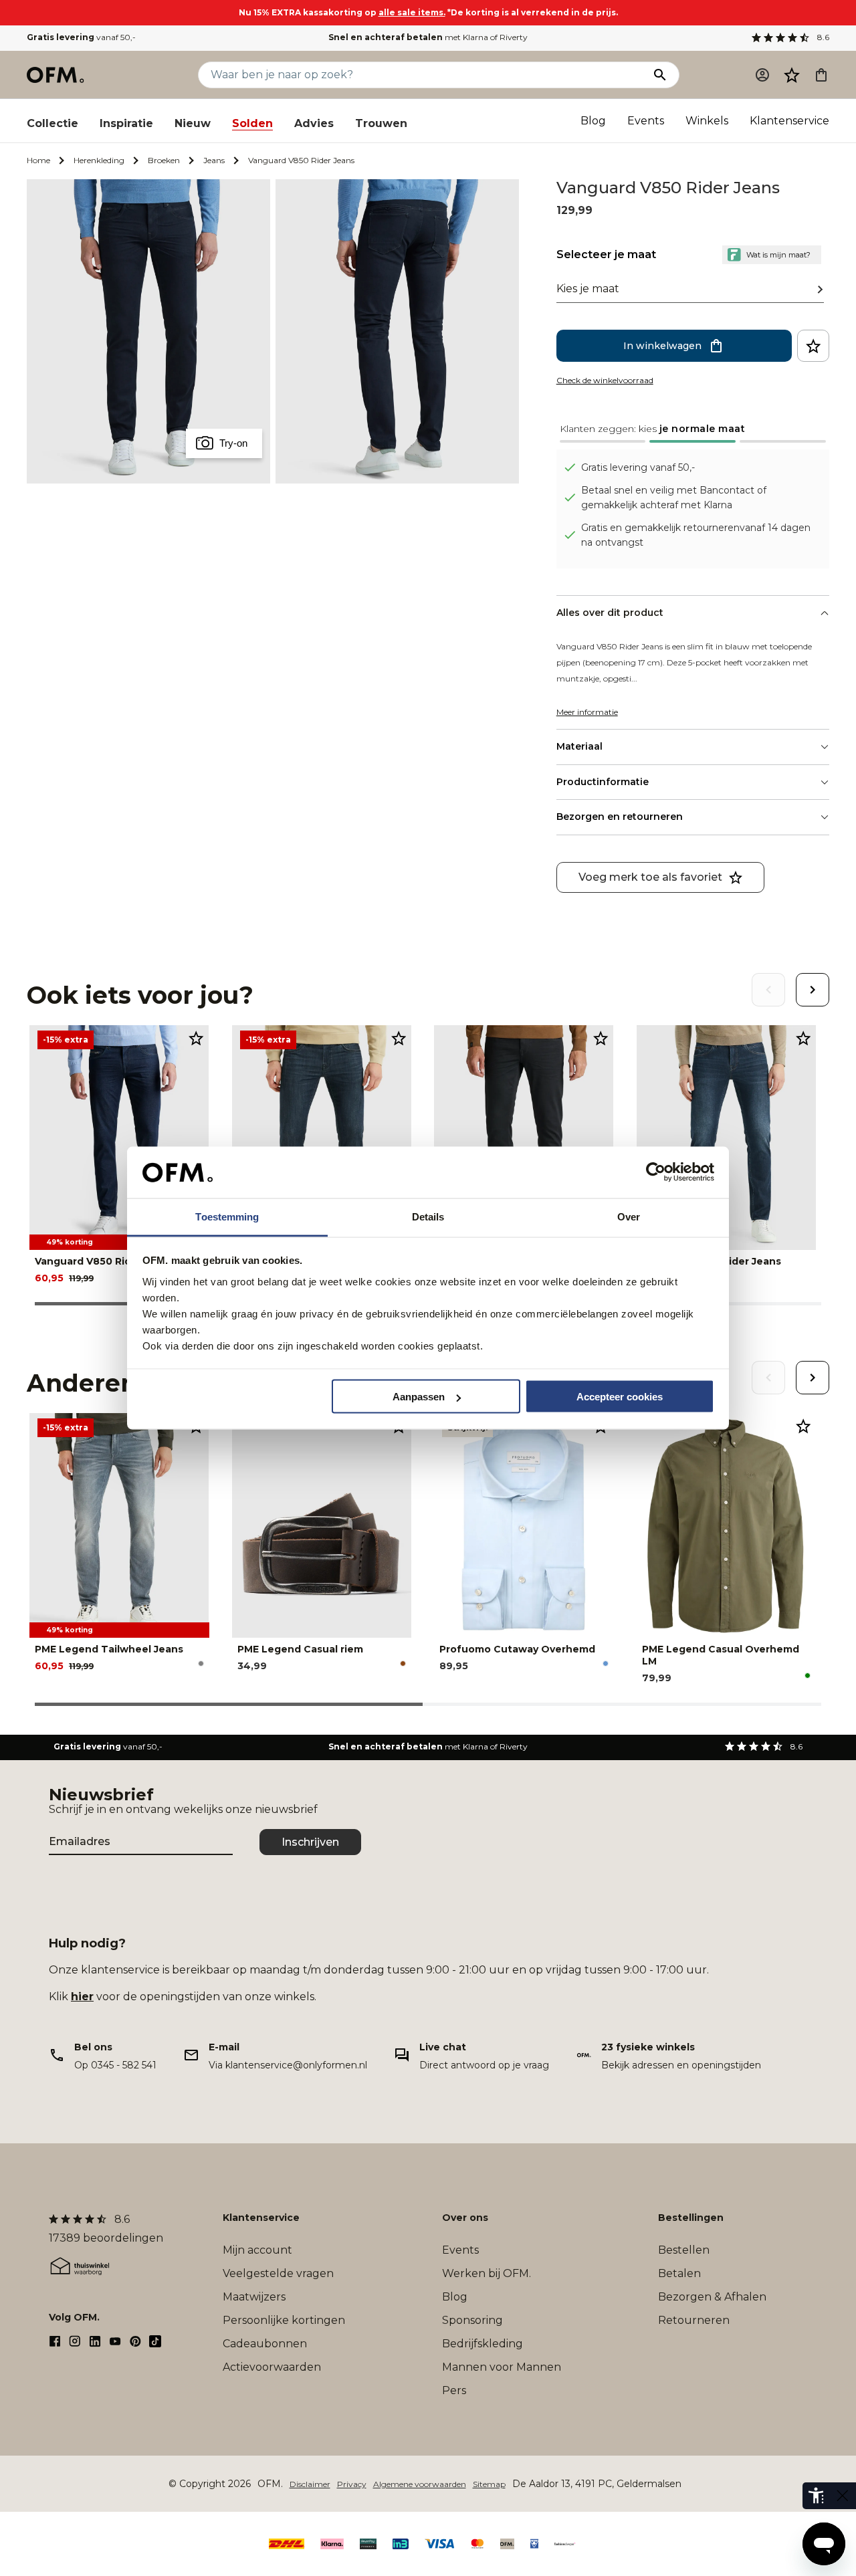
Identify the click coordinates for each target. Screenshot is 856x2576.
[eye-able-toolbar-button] (816, 2496)
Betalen (679, 2273)
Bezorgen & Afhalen (712, 2297)
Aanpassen (419, 1397)
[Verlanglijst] (792, 75)
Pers (454, 2390)
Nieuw (193, 123)
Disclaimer (310, 2484)
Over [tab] (629, 1216)
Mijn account (257, 2250)
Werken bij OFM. (487, 2273)
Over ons (465, 2218)
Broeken (164, 160)
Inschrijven (310, 1842)
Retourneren (694, 2320)
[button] (792, 75)
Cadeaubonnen (265, 2344)
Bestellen (684, 2250)
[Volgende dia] (813, 990)
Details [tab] (428, 1216)
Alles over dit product (610, 613)
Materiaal (579, 746)
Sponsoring (472, 2320)
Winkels (707, 121)
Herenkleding (99, 160)
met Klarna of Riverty (428, 37)
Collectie (52, 123)
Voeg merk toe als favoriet (650, 877)
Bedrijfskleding (483, 2344)
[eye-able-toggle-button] (843, 2496)
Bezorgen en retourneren (620, 817)
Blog (593, 121)
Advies (314, 123)
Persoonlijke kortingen (284, 2320)
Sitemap (489, 2484)
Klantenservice (789, 121)
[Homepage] (56, 75)
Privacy (352, 2484)
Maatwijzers (254, 2297)
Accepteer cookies (620, 1397)
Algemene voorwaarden (420, 2484)
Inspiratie (126, 123)
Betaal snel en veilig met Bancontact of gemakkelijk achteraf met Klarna (674, 498)
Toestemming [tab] (227, 1216)
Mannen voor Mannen (502, 2367)
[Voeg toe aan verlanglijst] (813, 346)
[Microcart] (821, 75)
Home (38, 160)
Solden (252, 123)
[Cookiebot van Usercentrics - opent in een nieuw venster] (656, 1172)
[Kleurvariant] (201, 1663)
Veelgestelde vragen (278, 2273)
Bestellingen (691, 2218)
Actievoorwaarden (272, 2367)
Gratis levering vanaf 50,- (638, 467)
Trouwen (381, 123)
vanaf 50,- (81, 37)
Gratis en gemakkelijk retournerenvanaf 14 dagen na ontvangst (696, 535)
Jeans (214, 160)
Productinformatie (603, 782)
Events (646, 121)
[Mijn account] (762, 75)
